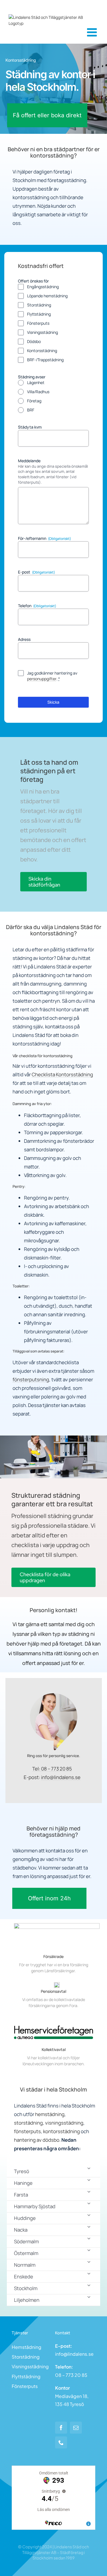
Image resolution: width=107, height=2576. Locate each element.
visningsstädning (64, 2123)
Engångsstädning (43, 287)
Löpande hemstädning (47, 296)
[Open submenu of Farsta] (89, 2192)
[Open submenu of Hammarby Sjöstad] (89, 2203)
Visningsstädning (43, 332)
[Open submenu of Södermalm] (89, 2238)
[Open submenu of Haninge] (89, 2180)
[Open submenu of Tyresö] (89, 2168)
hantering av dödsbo (37, 2140)
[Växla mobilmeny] (93, 32)
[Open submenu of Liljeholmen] (89, 2297)
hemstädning (50, 2114)
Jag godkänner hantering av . (52, 676)
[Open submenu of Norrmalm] (89, 2262)
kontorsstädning (61, 2131)
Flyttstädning (39, 314)
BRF (31, 410)
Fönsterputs (38, 323)
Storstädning (39, 305)
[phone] (61, 2442)
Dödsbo (34, 341)
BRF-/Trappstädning (45, 360)
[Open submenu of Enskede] (89, 2273)
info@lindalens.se (61, 1777)
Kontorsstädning (42, 351)
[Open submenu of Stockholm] (89, 2285)
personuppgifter (42, 679)
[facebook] (61, 2428)
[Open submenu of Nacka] (89, 2227)
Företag (34, 401)
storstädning (28, 2123)
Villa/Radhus (38, 392)
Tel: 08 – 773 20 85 (52, 1769)
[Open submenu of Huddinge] (89, 2215)
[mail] (76, 2428)
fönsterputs (27, 2131)
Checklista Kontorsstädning (62, 1074)
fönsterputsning (31, 1379)
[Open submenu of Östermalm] (89, 2250)
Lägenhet (36, 382)
